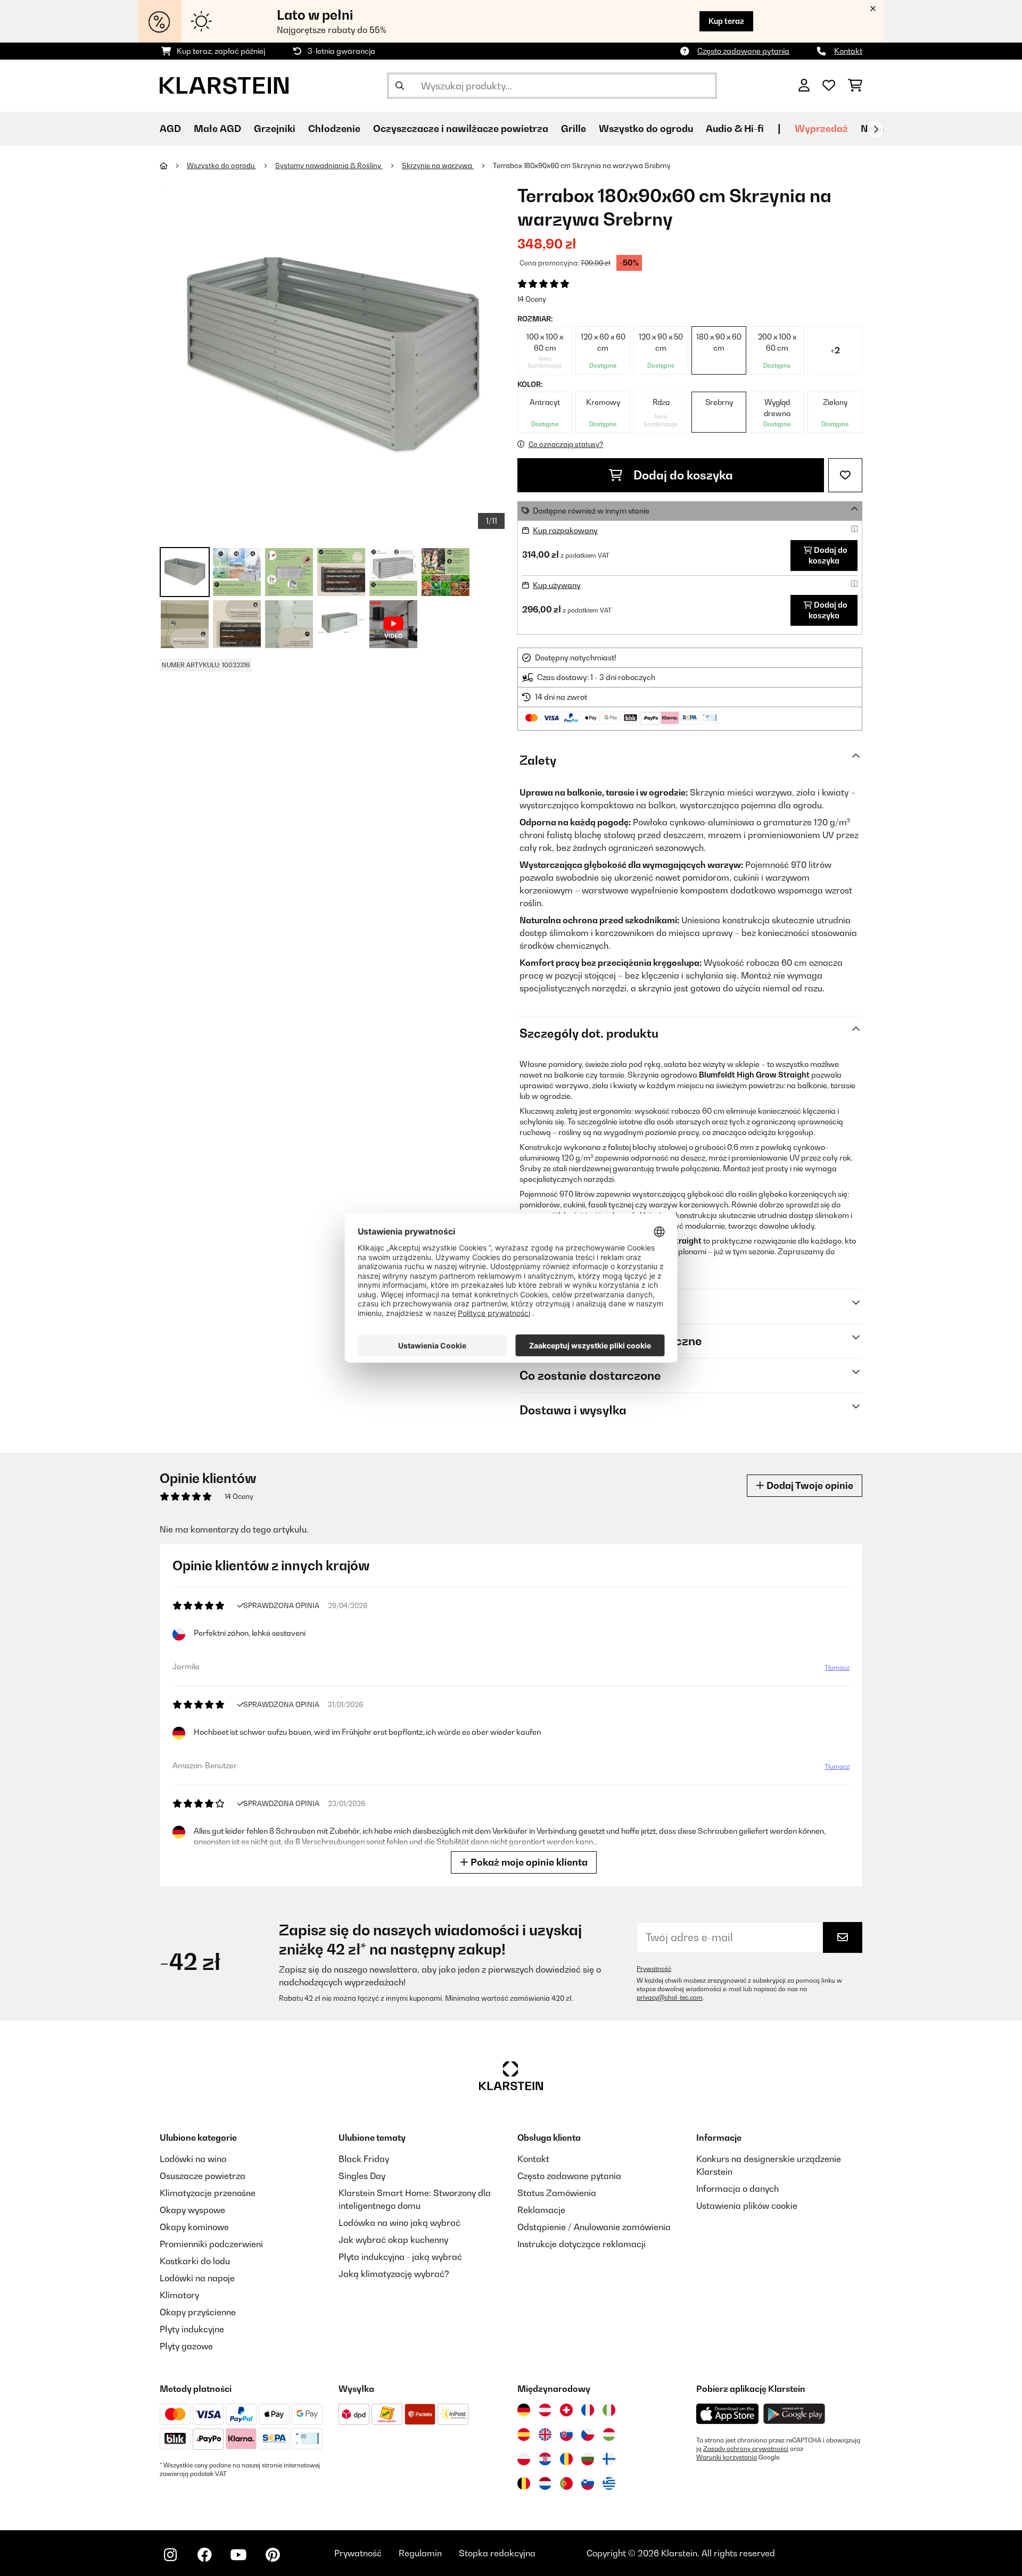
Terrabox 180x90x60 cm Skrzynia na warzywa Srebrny (582, 165)
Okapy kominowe (194, 2227)
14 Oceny (532, 299)
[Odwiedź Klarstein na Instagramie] (170, 2555)
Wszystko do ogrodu (221, 165)
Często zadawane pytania (743, 51)
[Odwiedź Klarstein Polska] (524, 2459)
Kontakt (848, 51)
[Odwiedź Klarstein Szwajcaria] (566, 2410)
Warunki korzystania (727, 2457)
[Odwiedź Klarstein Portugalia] (566, 2483)
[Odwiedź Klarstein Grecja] (609, 2484)
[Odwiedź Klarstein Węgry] (609, 2434)
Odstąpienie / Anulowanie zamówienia (594, 2227)
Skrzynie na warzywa (438, 165)
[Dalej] (876, 129)
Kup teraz (726, 21)
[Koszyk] (855, 86)
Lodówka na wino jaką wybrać (399, 2223)
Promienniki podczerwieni (211, 2244)
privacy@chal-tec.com (670, 1998)
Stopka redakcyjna (497, 2553)
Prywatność (654, 1969)
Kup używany (557, 585)
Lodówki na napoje (197, 2278)
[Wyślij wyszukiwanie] (400, 86)
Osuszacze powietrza (203, 2176)
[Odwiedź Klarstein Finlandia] (609, 2459)
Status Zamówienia (557, 2193)
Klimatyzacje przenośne (208, 2193)
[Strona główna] (173, 165)
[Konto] (804, 86)
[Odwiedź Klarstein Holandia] (545, 2483)
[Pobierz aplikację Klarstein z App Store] (728, 2414)
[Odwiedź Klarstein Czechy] (588, 2434)
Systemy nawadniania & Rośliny (329, 165)
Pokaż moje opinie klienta (528, 1862)
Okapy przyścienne (198, 2312)
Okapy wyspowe (192, 2210)
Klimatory (179, 2295)
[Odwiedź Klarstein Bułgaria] (588, 2459)
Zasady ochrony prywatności (746, 2449)
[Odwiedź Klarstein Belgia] (524, 2483)
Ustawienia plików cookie (747, 2206)
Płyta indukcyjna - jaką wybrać (400, 2257)
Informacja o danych (737, 2189)
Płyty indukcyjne (192, 2329)
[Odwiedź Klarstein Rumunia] (566, 2459)
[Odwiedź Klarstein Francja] (588, 2410)
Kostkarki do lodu (195, 2261)
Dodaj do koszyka (682, 475)
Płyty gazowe (186, 2346)
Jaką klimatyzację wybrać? (394, 2274)
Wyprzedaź (821, 129)
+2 (835, 350)
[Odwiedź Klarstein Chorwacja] (545, 2459)
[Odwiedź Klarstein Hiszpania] (524, 2434)
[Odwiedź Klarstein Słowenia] (588, 2483)
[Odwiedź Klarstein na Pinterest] (273, 2555)
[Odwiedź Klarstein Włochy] (609, 2410)
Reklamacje (541, 2210)
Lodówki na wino (193, 2159)
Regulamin (420, 2553)
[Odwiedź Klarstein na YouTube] (238, 2555)
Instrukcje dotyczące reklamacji (582, 2244)
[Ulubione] (829, 86)
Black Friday (364, 2159)
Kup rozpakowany (565, 530)
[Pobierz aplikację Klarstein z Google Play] (794, 2414)
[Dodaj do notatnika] (845, 475)
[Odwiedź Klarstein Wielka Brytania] (545, 2434)
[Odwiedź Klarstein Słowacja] (566, 2434)
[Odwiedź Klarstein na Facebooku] (204, 2555)
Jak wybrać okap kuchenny (393, 2240)
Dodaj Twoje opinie (809, 1485)
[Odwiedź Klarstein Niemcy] (524, 2410)
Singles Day (362, 2176)
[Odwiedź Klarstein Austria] (545, 2410)
